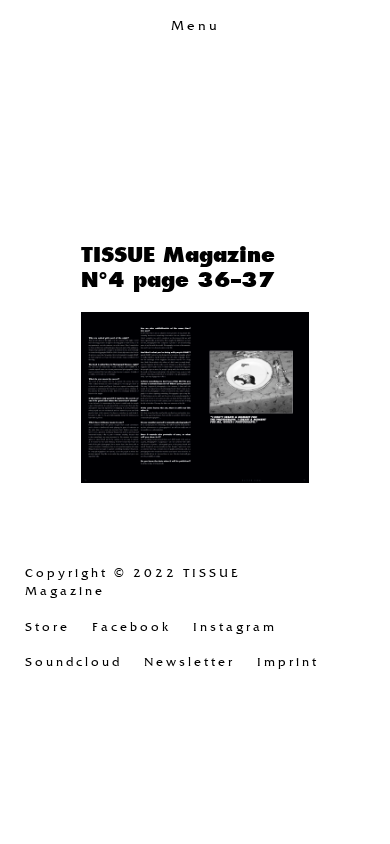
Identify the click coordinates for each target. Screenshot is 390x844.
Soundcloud (73, 662)
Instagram (235, 627)
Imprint (288, 662)
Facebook (131, 627)
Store (47, 627)
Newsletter (189, 662)
